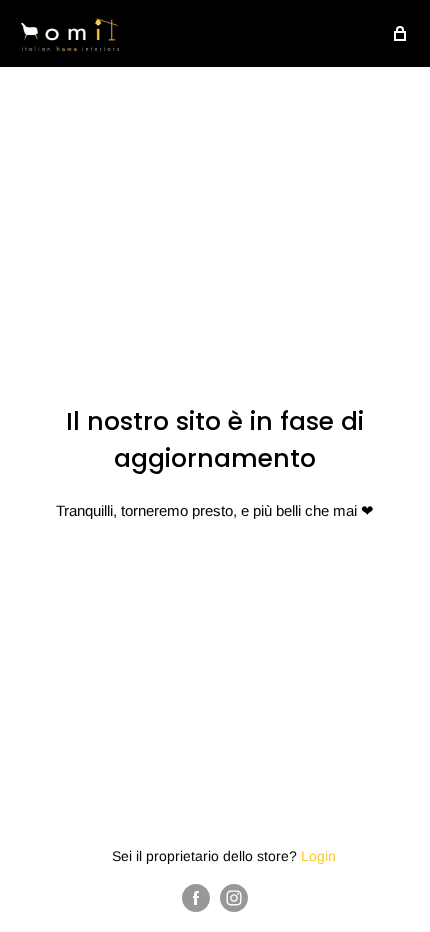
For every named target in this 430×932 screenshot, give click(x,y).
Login (318, 856)
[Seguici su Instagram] (234, 898)
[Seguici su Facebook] (196, 898)
